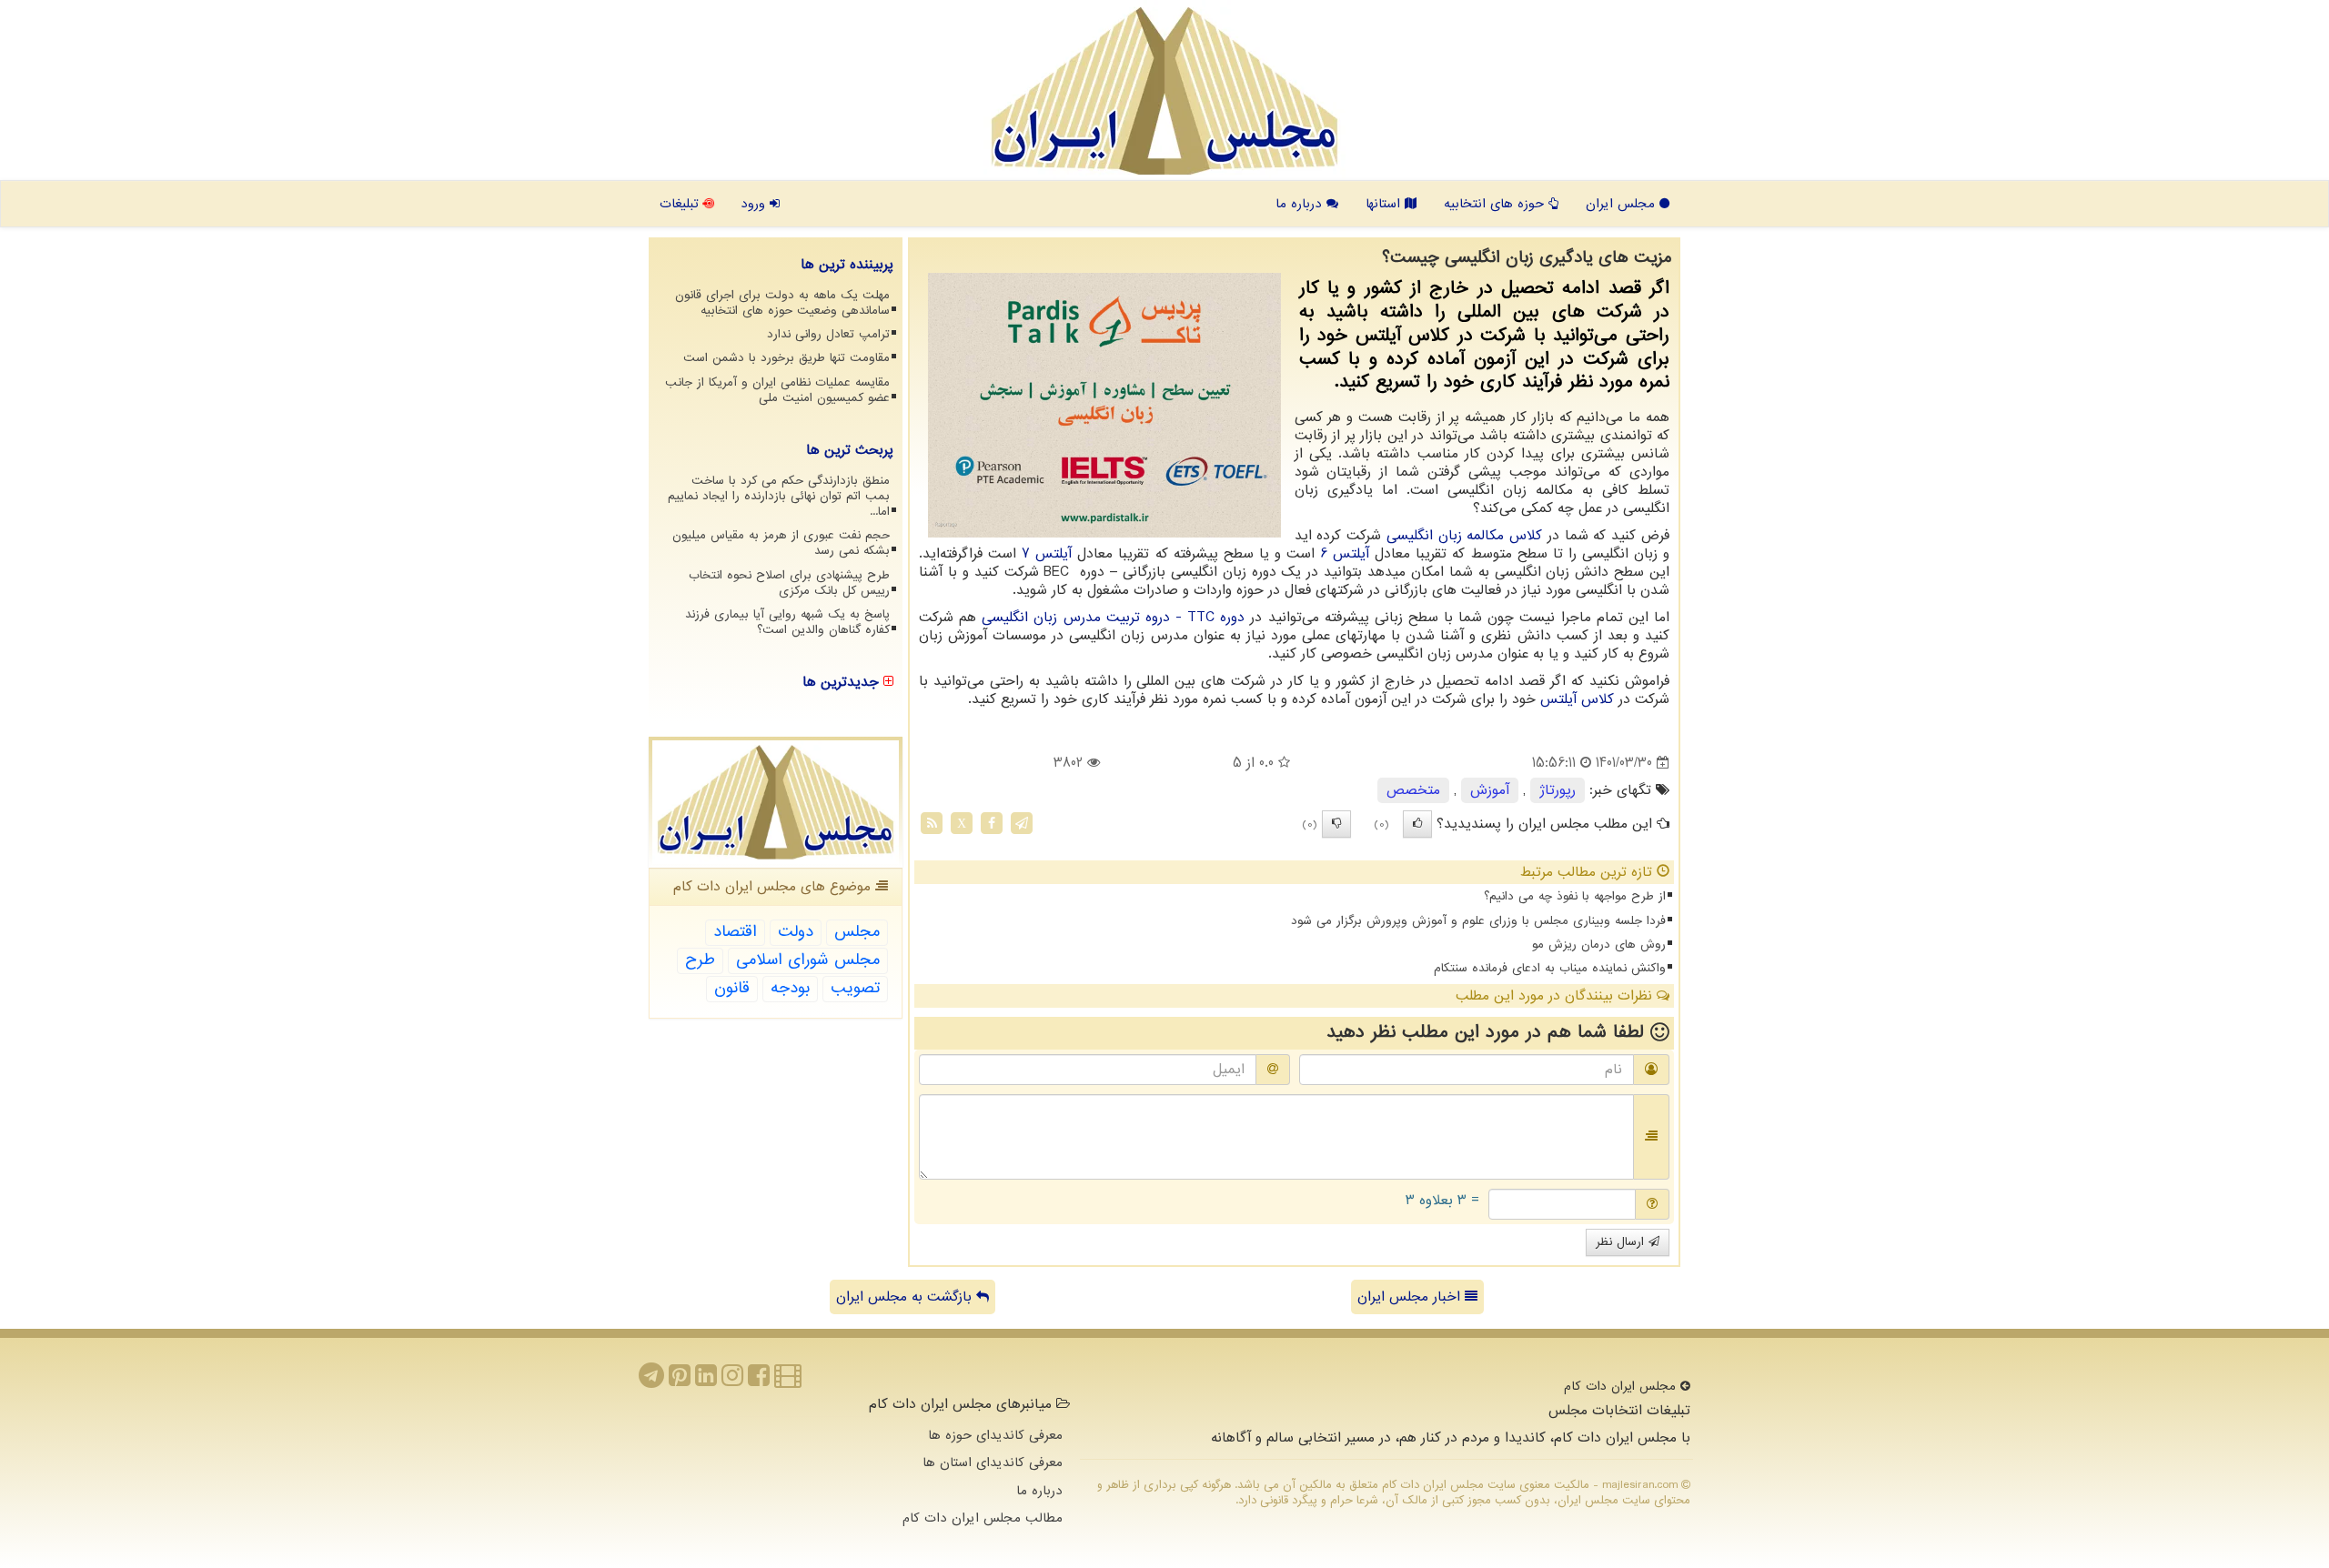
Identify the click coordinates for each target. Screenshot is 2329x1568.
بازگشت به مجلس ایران (906, 1297)
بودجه (790, 988)
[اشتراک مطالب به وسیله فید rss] (932, 823)
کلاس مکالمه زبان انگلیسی (1464, 536)
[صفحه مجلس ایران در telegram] (651, 1381)
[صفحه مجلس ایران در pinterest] (680, 1381)
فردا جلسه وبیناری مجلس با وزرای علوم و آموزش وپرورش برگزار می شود (1478, 921)
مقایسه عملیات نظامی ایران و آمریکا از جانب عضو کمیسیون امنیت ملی (777, 390)
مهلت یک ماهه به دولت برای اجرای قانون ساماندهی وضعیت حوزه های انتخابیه (782, 303)
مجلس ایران (1623, 204)
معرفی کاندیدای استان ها (993, 1462)
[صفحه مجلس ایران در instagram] (732, 1381)
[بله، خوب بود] (1417, 824)
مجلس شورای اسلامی (808, 960)
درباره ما (1301, 204)
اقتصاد (735, 932)
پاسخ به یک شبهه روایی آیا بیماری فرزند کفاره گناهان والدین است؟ (787, 622)
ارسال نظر (1622, 1242)
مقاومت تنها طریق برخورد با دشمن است (786, 358)
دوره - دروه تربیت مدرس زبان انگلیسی (1113, 618)
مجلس (857, 932)
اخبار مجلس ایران (1411, 1297)
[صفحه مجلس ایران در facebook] (759, 1381)
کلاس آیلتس (1577, 699)
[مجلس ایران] (1164, 91)
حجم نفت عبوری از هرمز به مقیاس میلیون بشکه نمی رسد (781, 543)
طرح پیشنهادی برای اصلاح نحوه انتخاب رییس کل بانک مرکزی (789, 583)
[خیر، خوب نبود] (1336, 824)
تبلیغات (681, 204)
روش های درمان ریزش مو (1599, 945)
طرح (700, 960)
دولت (796, 932)
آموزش (1490, 790)
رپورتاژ (1558, 790)
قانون (732, 988)
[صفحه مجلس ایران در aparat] (788, 1381)
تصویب (855, 988)
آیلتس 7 (1047, 554)
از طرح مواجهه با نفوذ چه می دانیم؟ (1575, 896)
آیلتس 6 (1345, 554)
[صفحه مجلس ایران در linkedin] (706, 1381)
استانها (1385, 204)
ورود (755, 204)
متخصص (1413, 790)
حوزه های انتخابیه (1496, 204)
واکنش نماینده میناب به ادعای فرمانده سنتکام (1550, 968)
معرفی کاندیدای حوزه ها (995, 1435)
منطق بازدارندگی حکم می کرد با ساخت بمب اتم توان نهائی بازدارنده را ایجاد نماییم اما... (779, 496)
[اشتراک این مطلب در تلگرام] (1022, 823)
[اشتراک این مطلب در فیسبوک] (992, 823)
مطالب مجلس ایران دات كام (983, 1518)
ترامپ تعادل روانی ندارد (828, 334)
